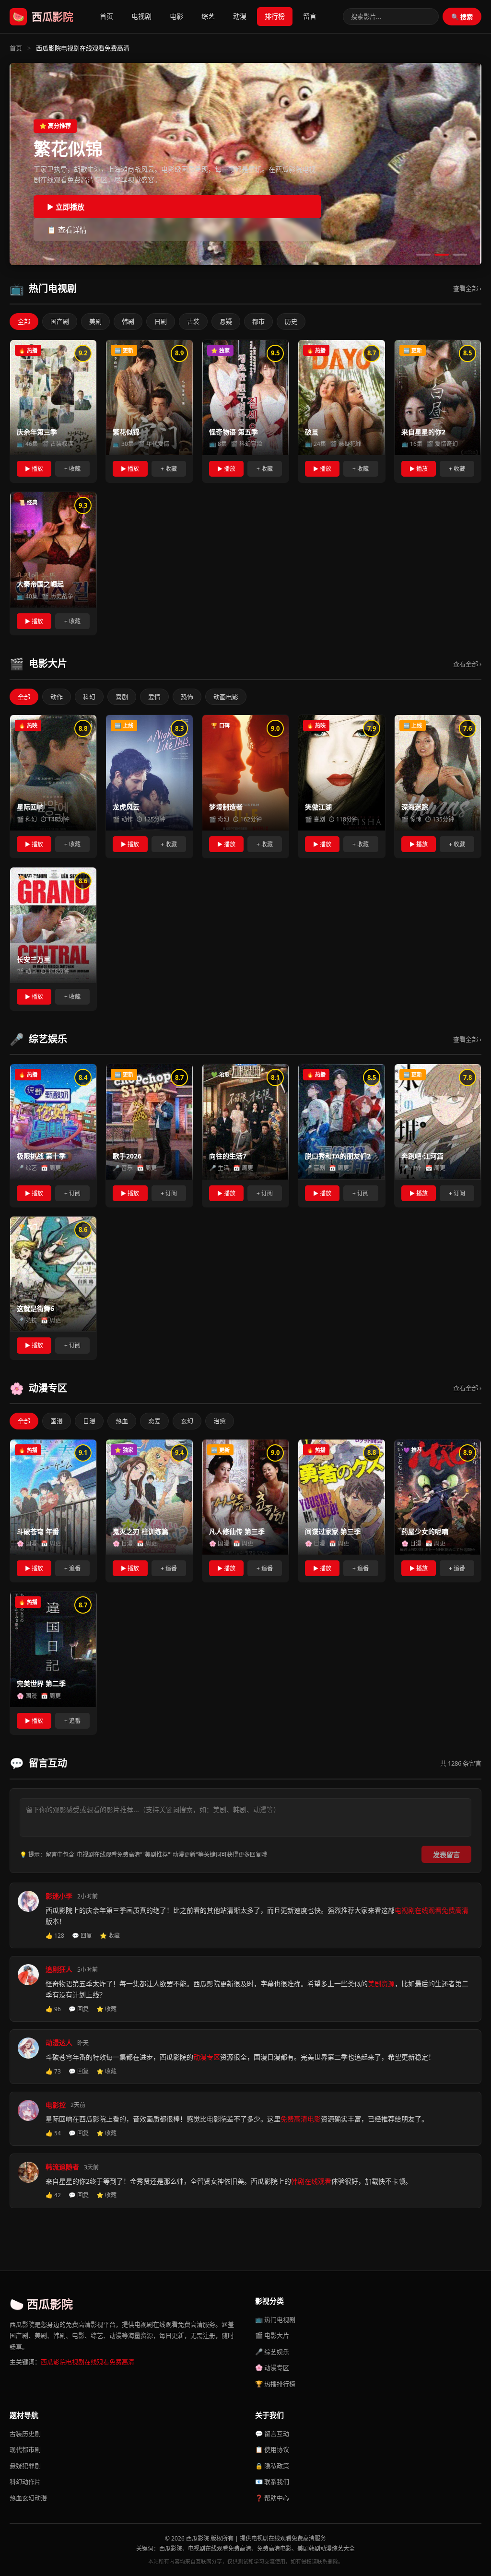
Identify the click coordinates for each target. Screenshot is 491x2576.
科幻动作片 (25, 2482)
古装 (193, 321)
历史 (291, 321)
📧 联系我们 (272, 2482)
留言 (310, 16)
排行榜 (275, 16)
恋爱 (154, 1421)
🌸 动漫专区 (272, 2367)
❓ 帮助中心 (272, 2498)
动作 (57, 697)
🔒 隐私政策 (272, 2466)
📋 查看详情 (67, 230)
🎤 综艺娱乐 (272, 2352)
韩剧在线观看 (311, 2181)
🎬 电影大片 (272, 2335)
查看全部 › (467, 288)
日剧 (161, 321)
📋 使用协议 (272, 2449)
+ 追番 (72, 1568)
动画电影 (226, 697)
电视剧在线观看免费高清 (432, 1910)
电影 (176, 16)
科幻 (89, 697)
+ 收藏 (72, 469)
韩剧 (128, 321)
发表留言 (446, 1855)
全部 (24, 321)
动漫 (240, 16)
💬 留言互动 (272, 2434)
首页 (106, 16)
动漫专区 (207, 2057)
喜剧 (122, 697)
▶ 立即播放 (66, 207)
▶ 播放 (34, 469)
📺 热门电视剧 (275, 2319)
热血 (122, 1421)
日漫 (89, 1421)
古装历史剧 (25, 2434)
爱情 (154, 697)
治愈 (220, 1421)
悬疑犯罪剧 (25, 2466)
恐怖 (187, 697)
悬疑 (226, 321)
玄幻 (187, 1421)
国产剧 (60, 321)
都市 (258, 321)
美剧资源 (381, 1984)
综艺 (208, 16)
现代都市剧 (25, 2449)
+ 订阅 (72, 1193)
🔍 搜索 (462, 17)
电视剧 (141, 16)
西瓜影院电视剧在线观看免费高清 (88, 2362)
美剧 (95, 321)
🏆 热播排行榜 (275, 2384)
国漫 (57, 1421)
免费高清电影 (301, 2119)
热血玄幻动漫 (28, 2498)
